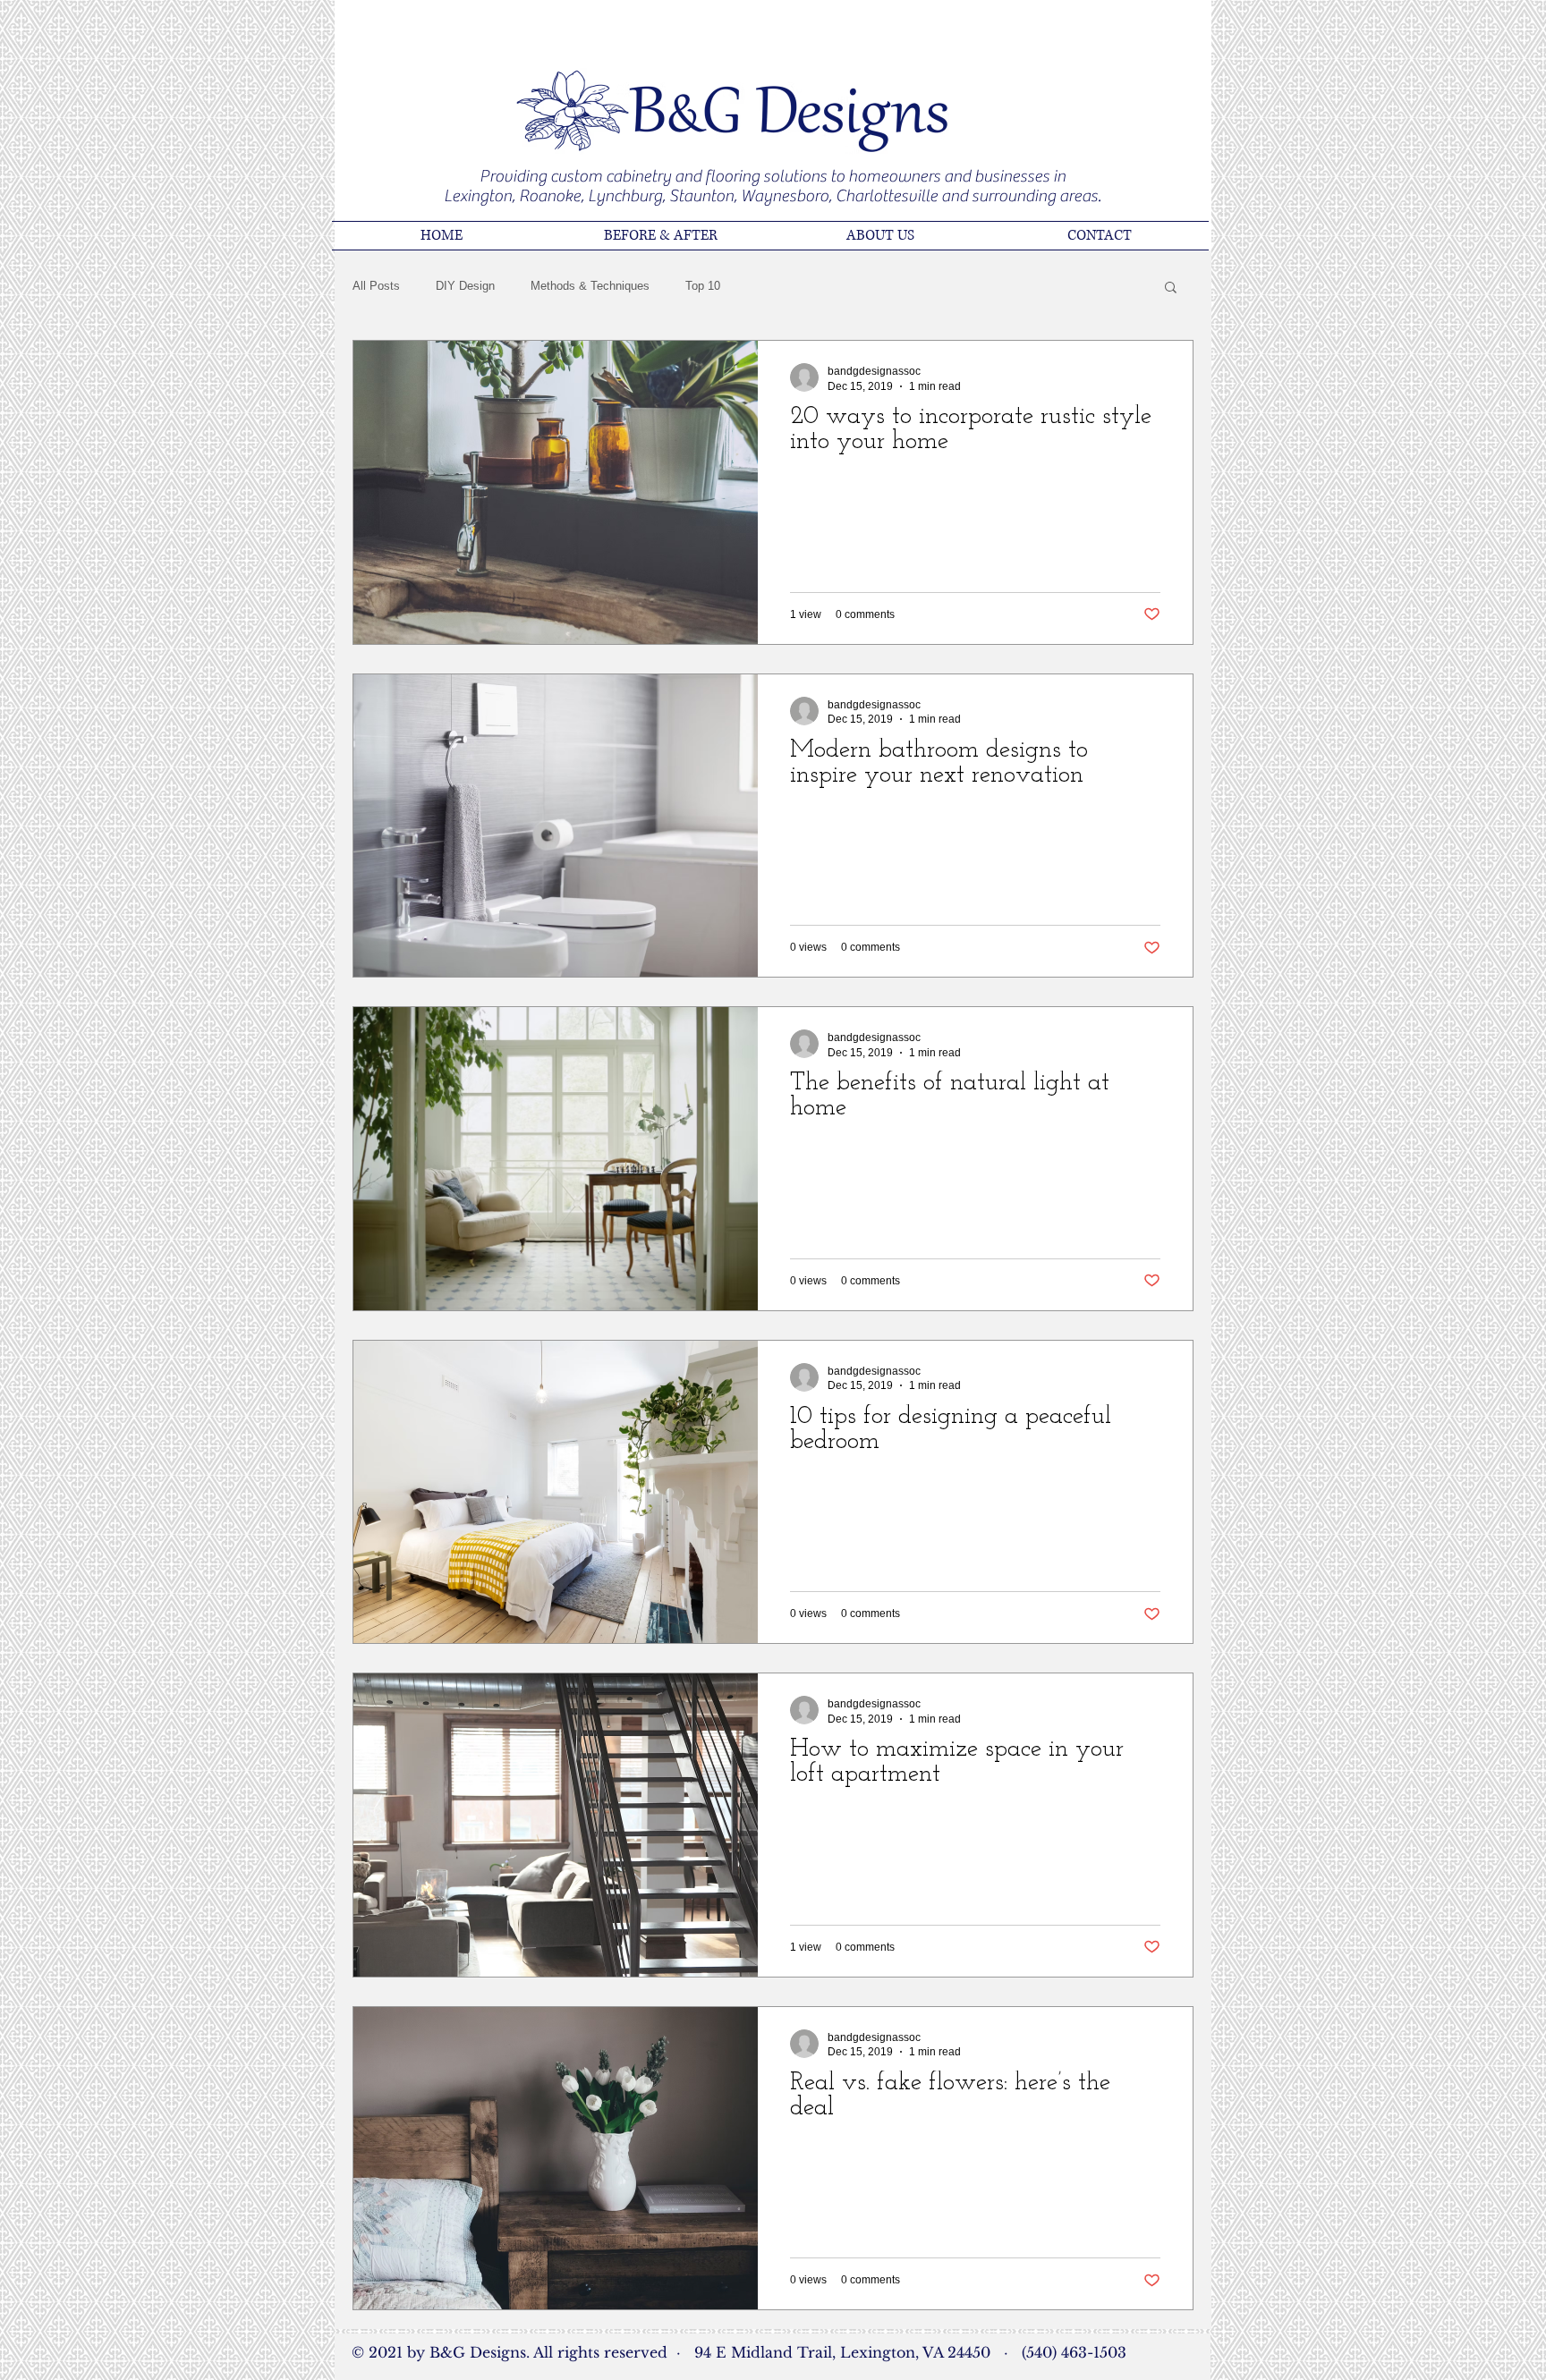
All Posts (376, 286)
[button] (1171, 288)
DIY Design (465, 286)
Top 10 (703, 286)
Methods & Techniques (590, 286)
